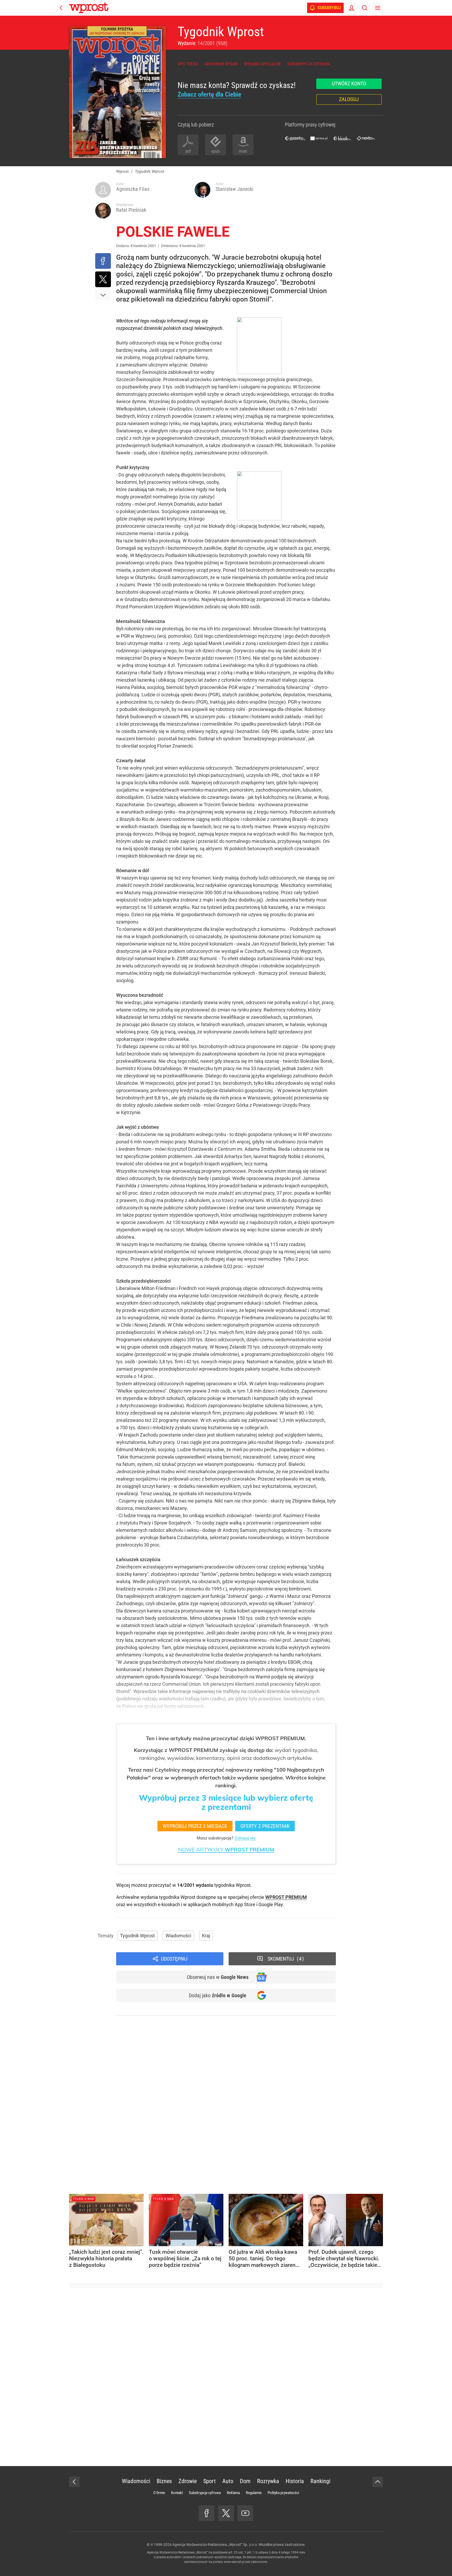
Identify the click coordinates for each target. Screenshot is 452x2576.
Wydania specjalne (262, 64)
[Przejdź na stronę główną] (61, 8)
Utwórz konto (349, 84)
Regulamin (254, 2493)
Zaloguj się (245, 1838)
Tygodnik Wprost (221, 32)
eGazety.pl (295, 138)
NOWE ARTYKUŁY (226, 1849)
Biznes (164, 2481)
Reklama (233, 2493)
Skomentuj (285, 1959)
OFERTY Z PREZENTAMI (265, 1826)
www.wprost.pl (234, 2562)
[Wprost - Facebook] (207, 2513)
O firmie (159, 2493)
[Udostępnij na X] (103, 279)
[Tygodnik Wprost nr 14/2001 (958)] (117, 92)
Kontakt (177, 2493)
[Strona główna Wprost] (89, 8)
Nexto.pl (366, 138)
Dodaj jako (218, 1995)
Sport (210, 2481)
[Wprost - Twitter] (226, 2513)
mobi (243, 151)
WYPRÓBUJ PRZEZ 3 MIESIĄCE (195, 1826)
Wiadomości (178, 1936)
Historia (295, 2481)
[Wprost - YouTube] (245, 2513)
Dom (245, 2481)
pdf (188, 151)
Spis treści (188, 64)
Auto (228, 2481)
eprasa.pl (319, 138)
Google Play (271, 1904)
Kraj (206, 1936)
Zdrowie (188, 2481)
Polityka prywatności (283, 2493)
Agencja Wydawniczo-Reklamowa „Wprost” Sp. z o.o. (215, 2545)
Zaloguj (349, 99)
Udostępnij (174, 1959)
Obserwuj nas (218, 1977)
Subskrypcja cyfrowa (309, 64)
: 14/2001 (202, 43)
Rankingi (320, 2481)
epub (216, 151)
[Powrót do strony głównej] (74, 2482)
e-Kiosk (342, 138)
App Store (245, 1904)
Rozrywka (268, 2481)
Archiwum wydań (221, 64)
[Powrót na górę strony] (378, 2482)
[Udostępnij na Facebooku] (103, 261)
